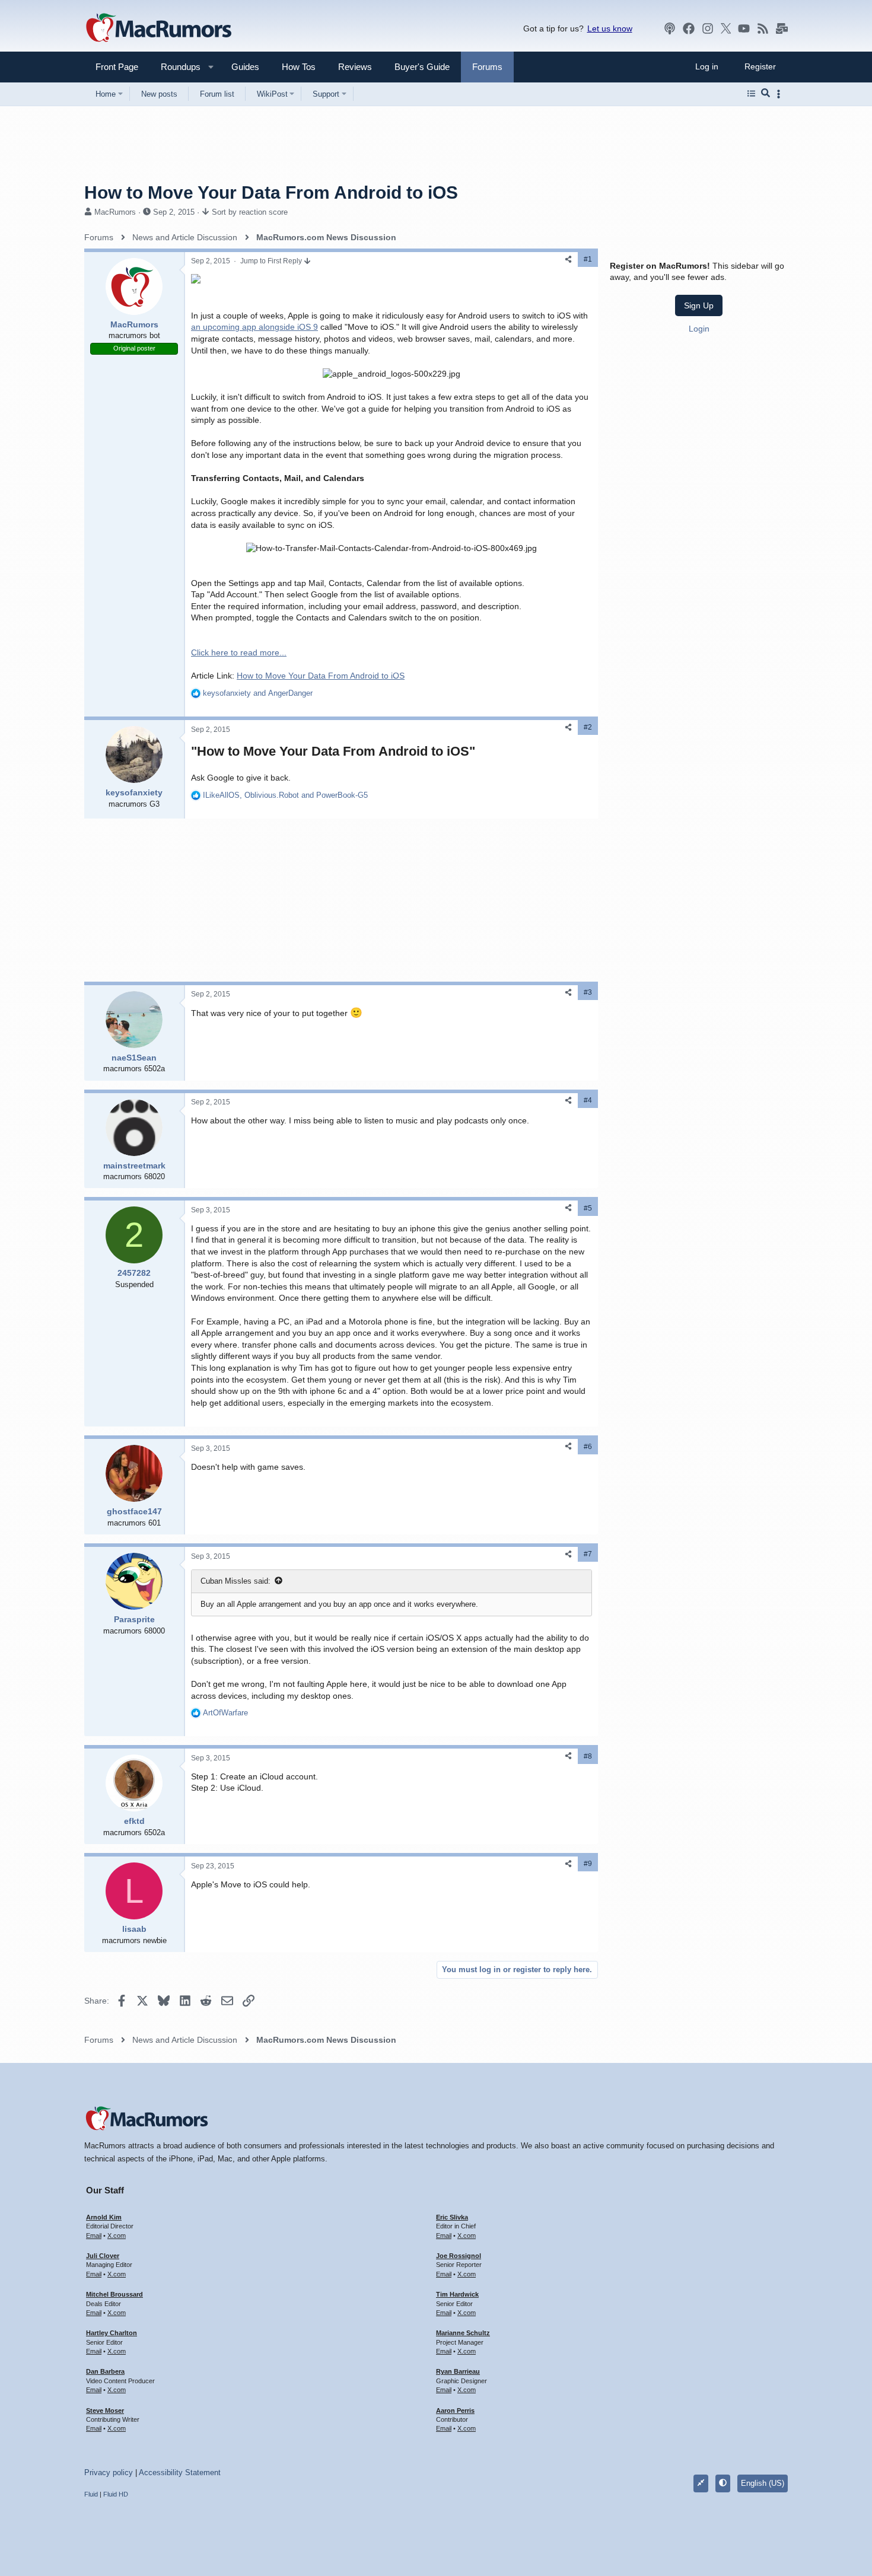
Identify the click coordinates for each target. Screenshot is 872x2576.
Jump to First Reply (272, 261)
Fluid (91, 2494)
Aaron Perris (455, 2411)
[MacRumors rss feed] (763, 28)
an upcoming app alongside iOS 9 (254, 327)
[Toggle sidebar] (781, 94)
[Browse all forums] (751, 94)
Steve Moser (105, 2411)
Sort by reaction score (250, 212)
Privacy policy (109, 2472)
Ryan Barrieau (458, 2371)
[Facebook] (689, 28)
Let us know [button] (610, 28)
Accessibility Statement (180, 2472)
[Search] (766, 94)
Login (699, 329)
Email (94, 2236)
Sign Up (699, 305)
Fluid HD (116, 2494)
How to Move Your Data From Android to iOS (321, 676)
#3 (588, 992)
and (258, 693)
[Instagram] (708, 28)
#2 (588, 727)
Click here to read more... (239, 652)
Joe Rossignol (459, 2256)
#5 (588, 1208)
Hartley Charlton (112, 2333)
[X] (726, 28)
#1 (588, 259)
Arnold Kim (104, 2217)
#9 (588, 1864)
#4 (588, 1100)
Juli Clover (103, 2256)
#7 (588, 1554)
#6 (588, 1447)
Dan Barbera (105, 2371)
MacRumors (115, 212)
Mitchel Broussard (114, 2294)
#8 (588, 1756)
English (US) (763, 2483)
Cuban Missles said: (235, 1581)
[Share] (568, 259)
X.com (117, 2236)
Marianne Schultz (463, 2333)
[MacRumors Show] (670, 28)
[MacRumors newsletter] (782, 28)
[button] (176, 67)
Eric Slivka (452, 2217)
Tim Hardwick (457, 2294)
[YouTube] (744, 28)
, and (285, 795)
